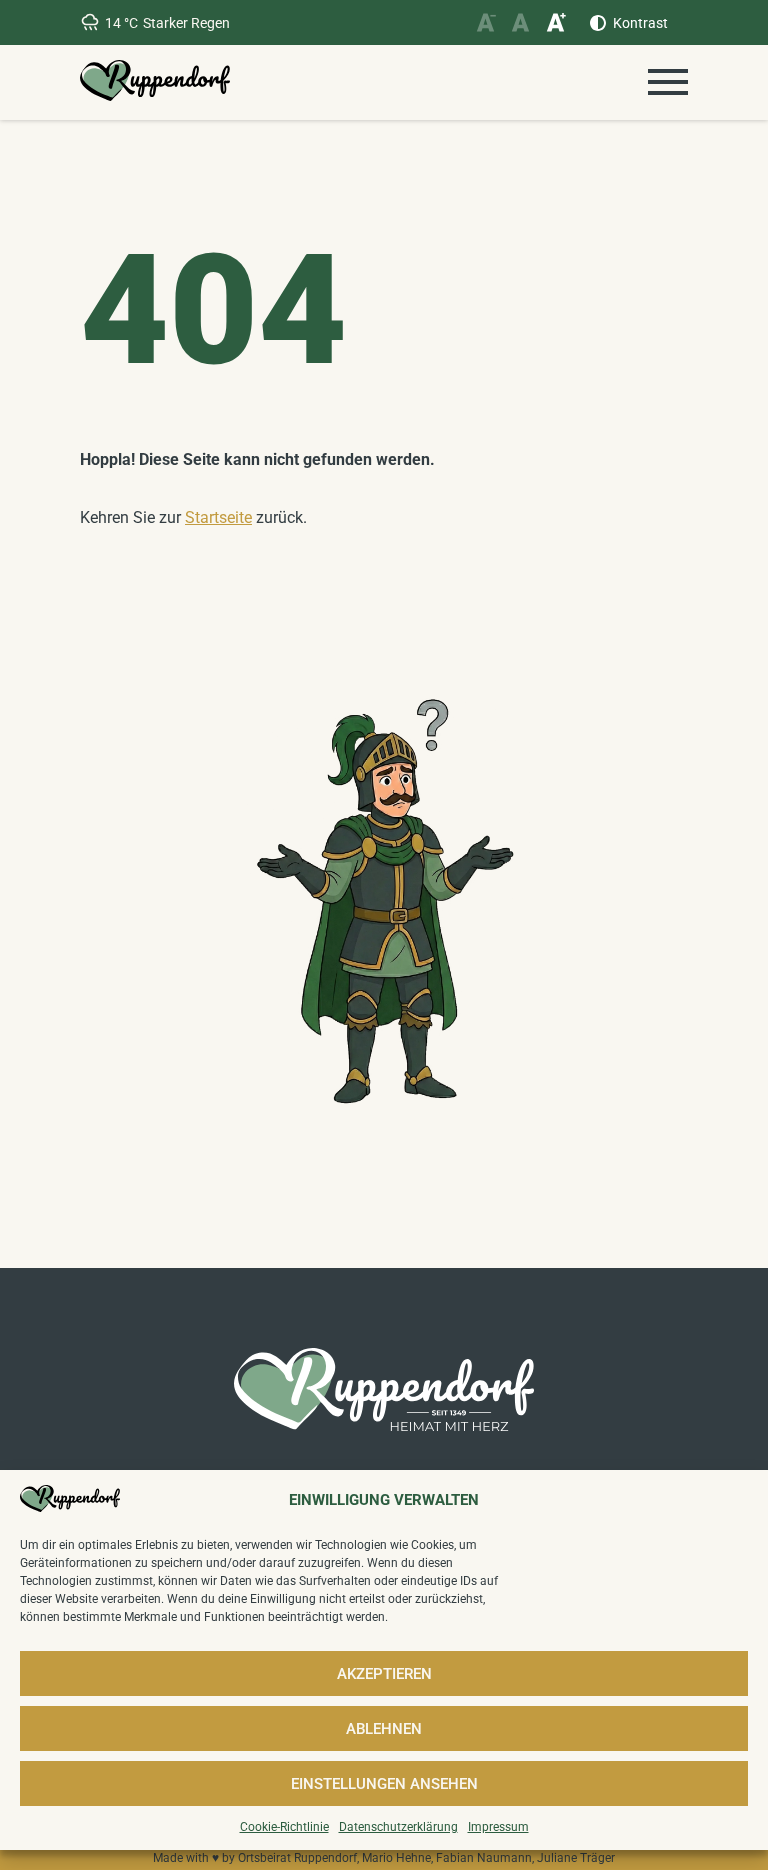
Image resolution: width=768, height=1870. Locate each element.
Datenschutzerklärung (398, 1827)
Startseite (218, 517)
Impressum (498, 1827)
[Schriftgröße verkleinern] (485, 22)
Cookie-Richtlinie (284, 1827)
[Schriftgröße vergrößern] (555, 22)
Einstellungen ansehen (384, 1784)
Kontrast (640, 23)
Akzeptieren (384, 1674)
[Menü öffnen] (668, 82)
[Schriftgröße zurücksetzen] (520, 22)
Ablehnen (384, 1729)
